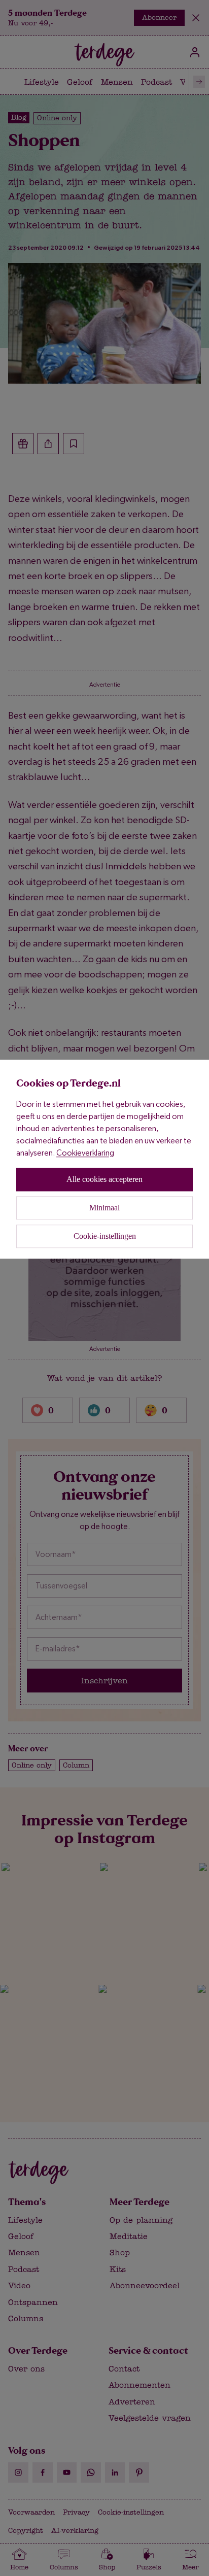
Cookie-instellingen (105, 1236)
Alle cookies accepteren (104, 1179)
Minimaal (104, 1208)
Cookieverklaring (85, 1153)
